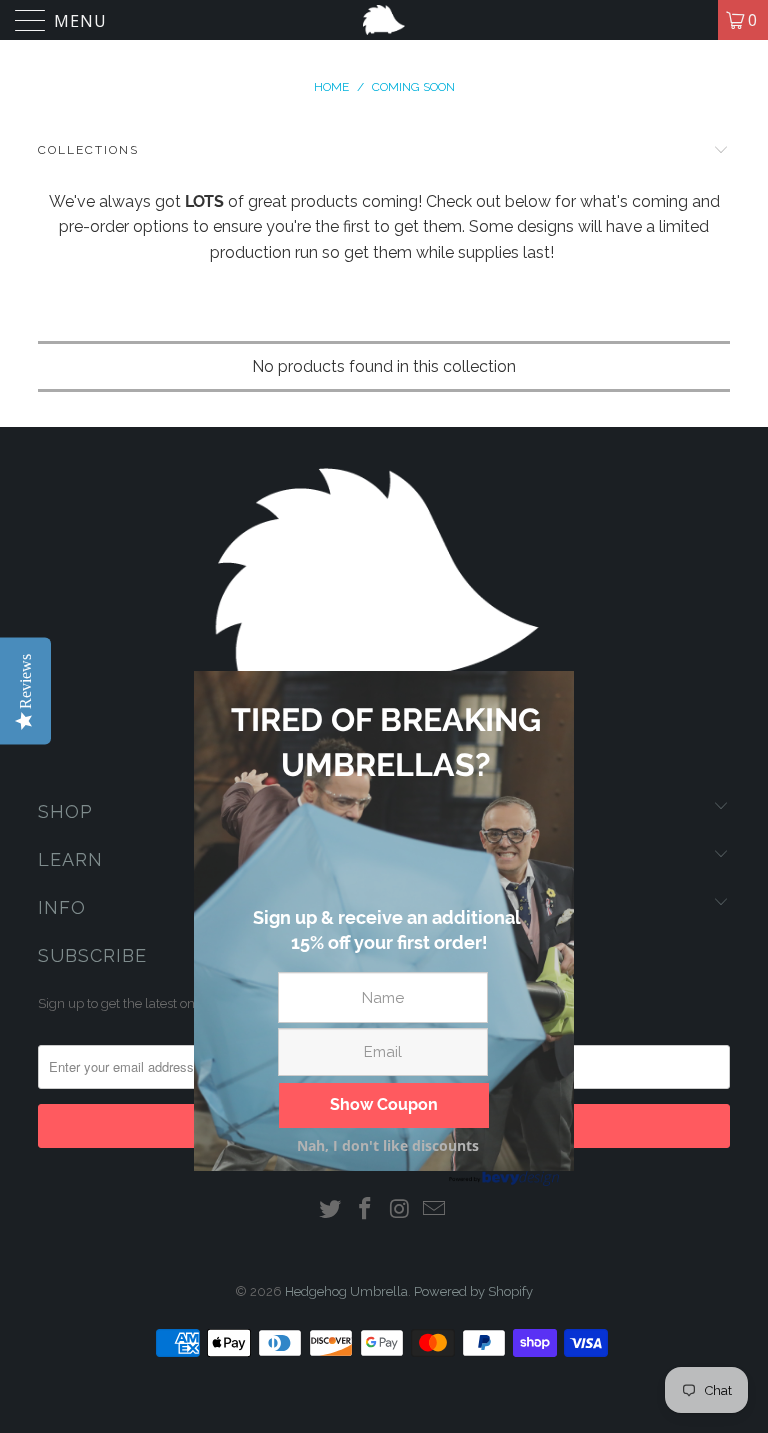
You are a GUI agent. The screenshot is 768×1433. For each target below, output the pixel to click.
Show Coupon (384, 1104)
